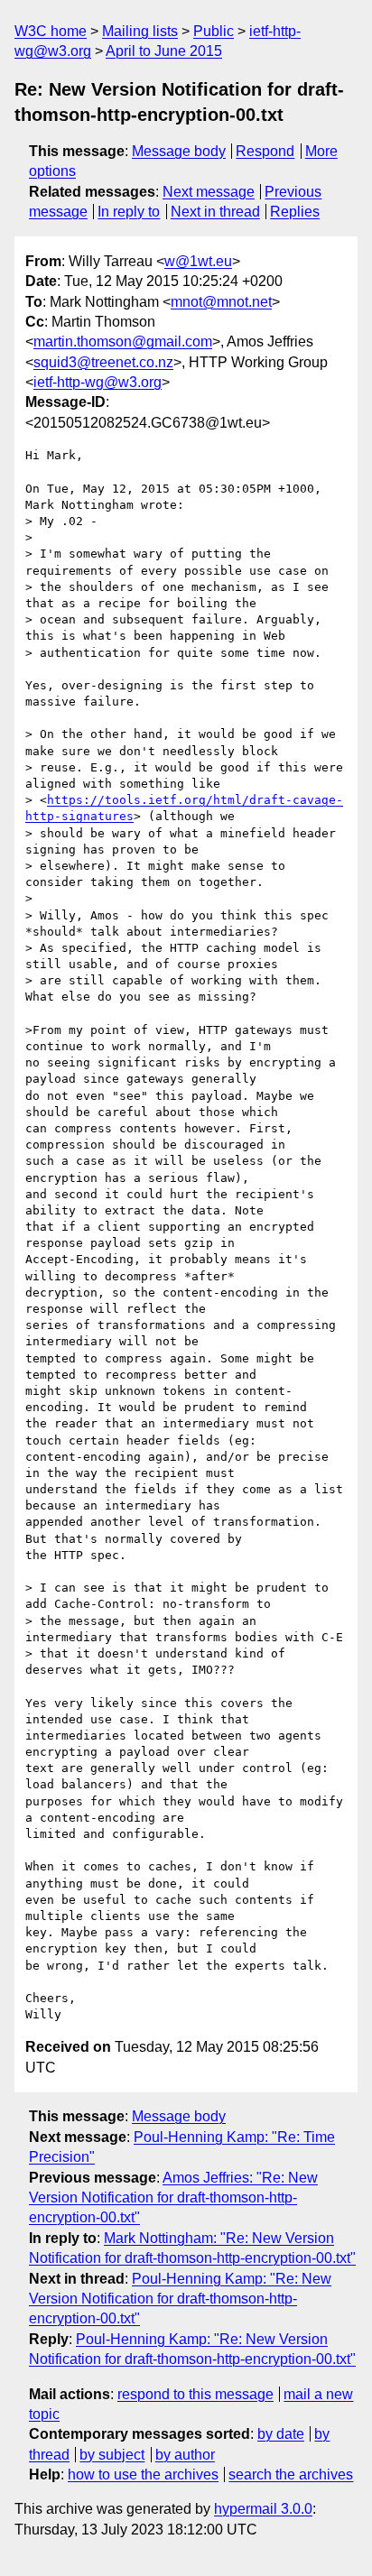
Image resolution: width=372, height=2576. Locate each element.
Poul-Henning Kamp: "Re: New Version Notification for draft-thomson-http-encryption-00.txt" (180, 2299)
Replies (295, 212)
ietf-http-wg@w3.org (98, 382)
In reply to (129, 212)
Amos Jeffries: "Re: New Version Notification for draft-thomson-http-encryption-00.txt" (173, 2198)
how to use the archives (143, 2474)
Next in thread (215, 212)
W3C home (51, 31)
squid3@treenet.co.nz (103, 362)
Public (214, 31)
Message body (179, 151)
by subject (112, 2455)
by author (185, 2455)
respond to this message (195, 2394)
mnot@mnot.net (221, 302)
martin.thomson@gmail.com (123, 342)
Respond (265, 151)
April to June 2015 (164, 51)
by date (281, 2434)
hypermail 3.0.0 (263, 2509)
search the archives (291, 2474)
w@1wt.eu (198, 261)
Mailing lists (140, 31)
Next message (209, 192)
